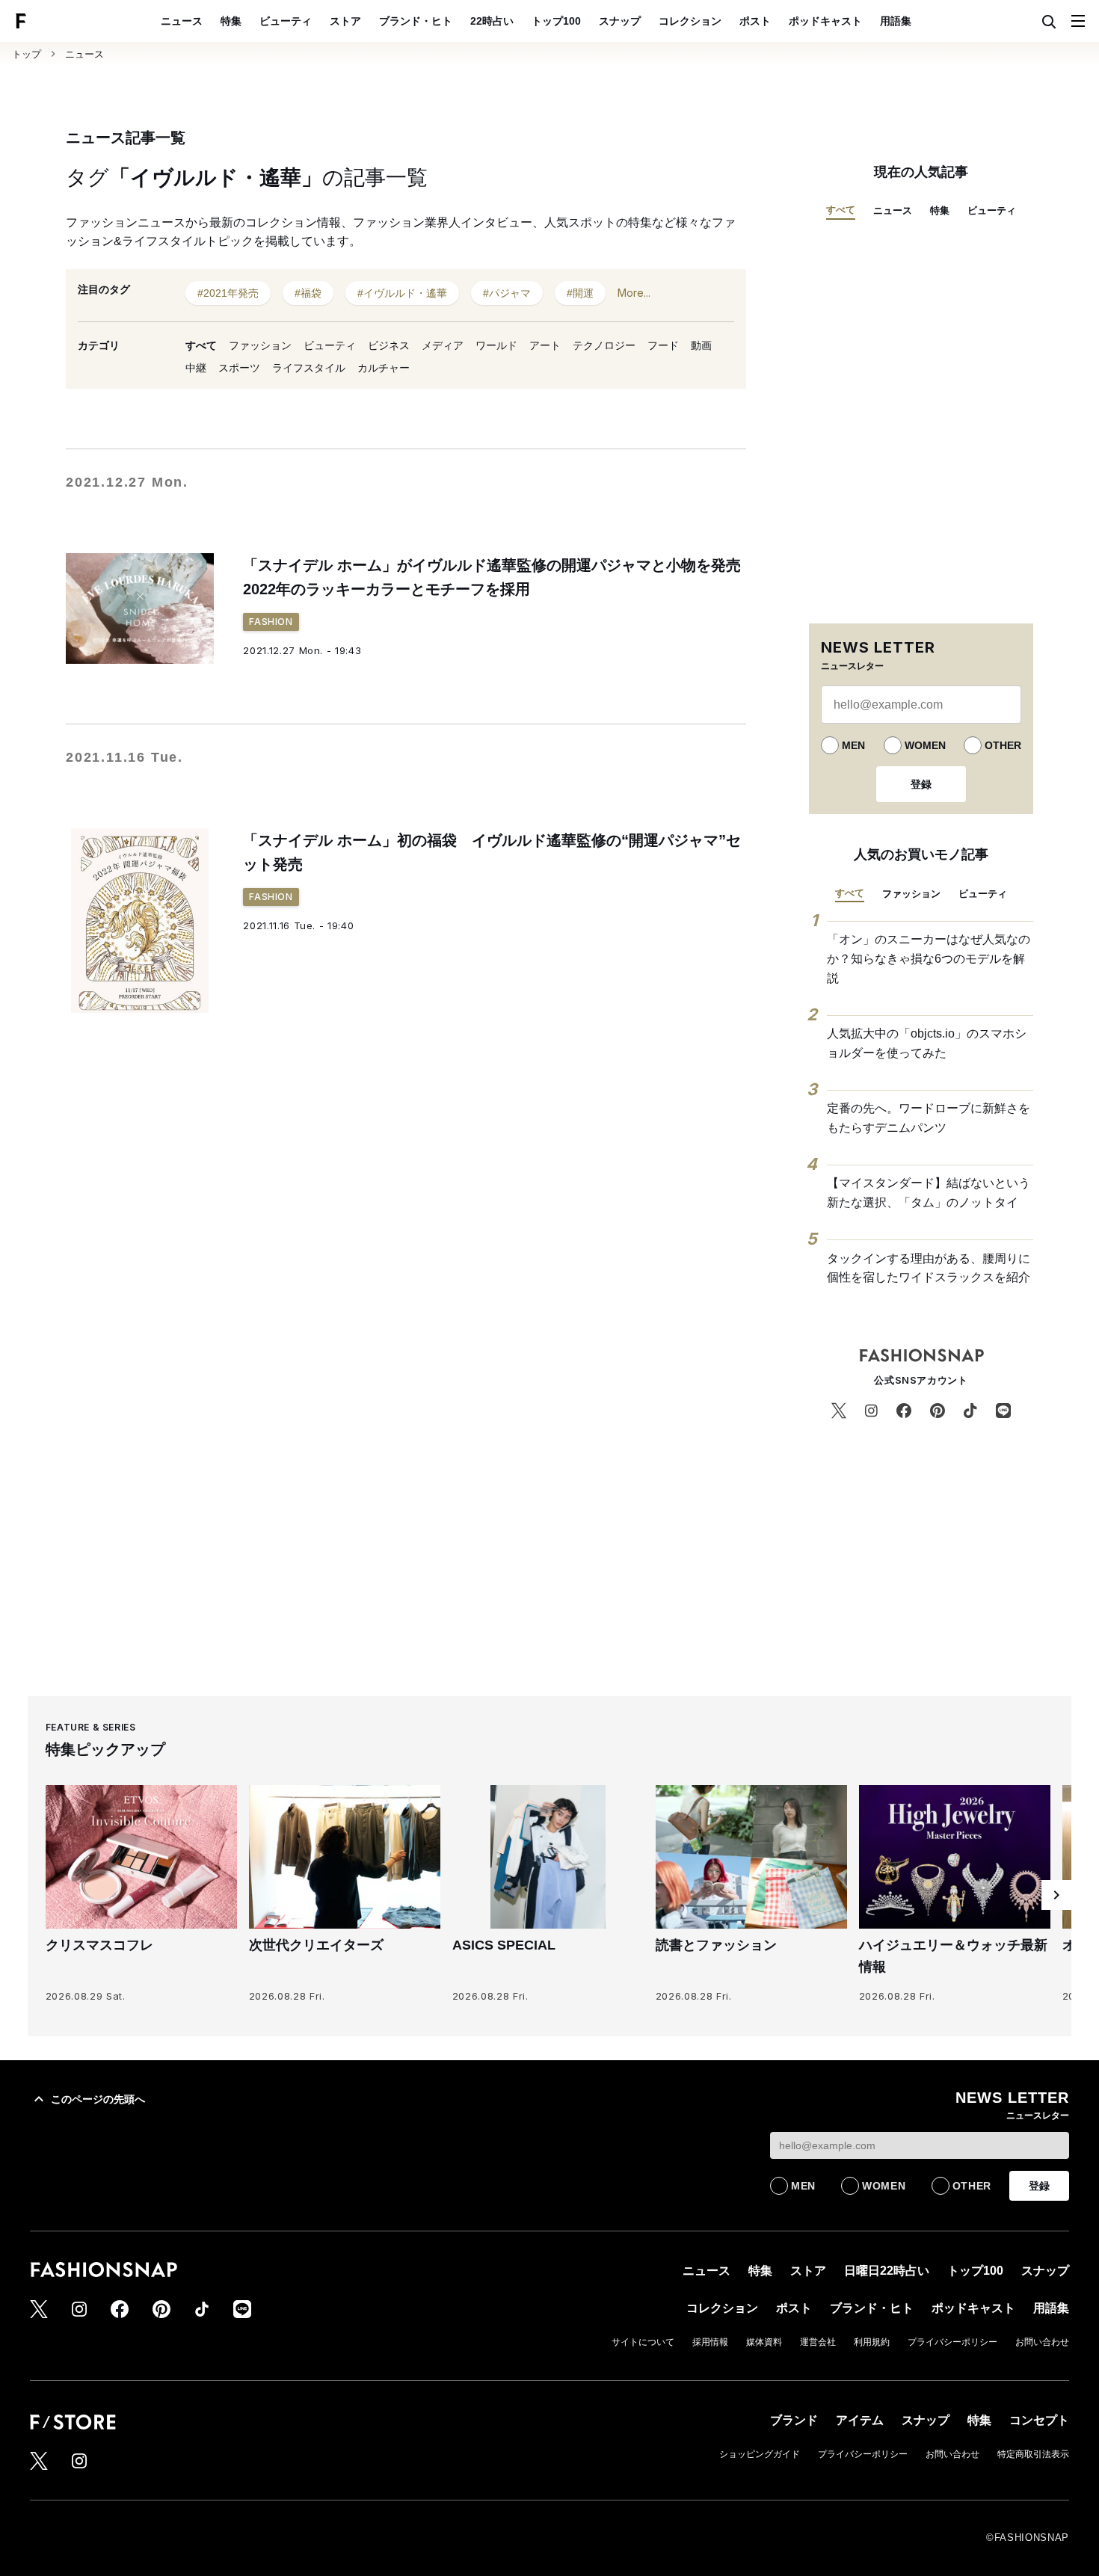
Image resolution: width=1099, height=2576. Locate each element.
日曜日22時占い (887, 2271)
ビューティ (286, 21)
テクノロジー (604, 345)
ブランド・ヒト (416, 21)
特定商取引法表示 (1033, 2454)
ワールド (496, 345)
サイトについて (643, 2342)
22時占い (492, 21)
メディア (443, 345)
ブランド (794, 2420)
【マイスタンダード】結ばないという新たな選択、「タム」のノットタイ (929, 1193)
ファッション (260, 345)
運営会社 (818, 2342)
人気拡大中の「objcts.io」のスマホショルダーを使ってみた (927, 1043)
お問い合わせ (1042, 2342)
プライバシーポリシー (952, 2342)
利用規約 (872, 2342)
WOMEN (925, 745)
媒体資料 (764, 2342)
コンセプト (1039, 2420)
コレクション (690, 21)
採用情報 (710, 2342)
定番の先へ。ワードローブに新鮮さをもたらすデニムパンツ (929, 1118)
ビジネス (389, 345)
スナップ (620, 21)
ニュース (182, 21)
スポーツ (239, 368)
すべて (201, 345)
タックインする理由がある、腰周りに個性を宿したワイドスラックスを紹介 (929, 1268)
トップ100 (556, 21)
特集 (231, 21)
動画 (701, 345)
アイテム (860, 2420)
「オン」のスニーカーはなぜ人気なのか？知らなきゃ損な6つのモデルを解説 (929, 958)
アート (545, 345)
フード (663, 345)
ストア (345, 21)
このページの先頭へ (98, 2099)
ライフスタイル (309, 368)
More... (634, 293)
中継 (196, 368)
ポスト (755, 21)
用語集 (896, 21)
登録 (921, 784)
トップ (27, 54)
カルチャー (384, 368)
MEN (853, 745)
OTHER (1003, 745)
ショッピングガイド (760, 2454)
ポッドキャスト (825, 21)
